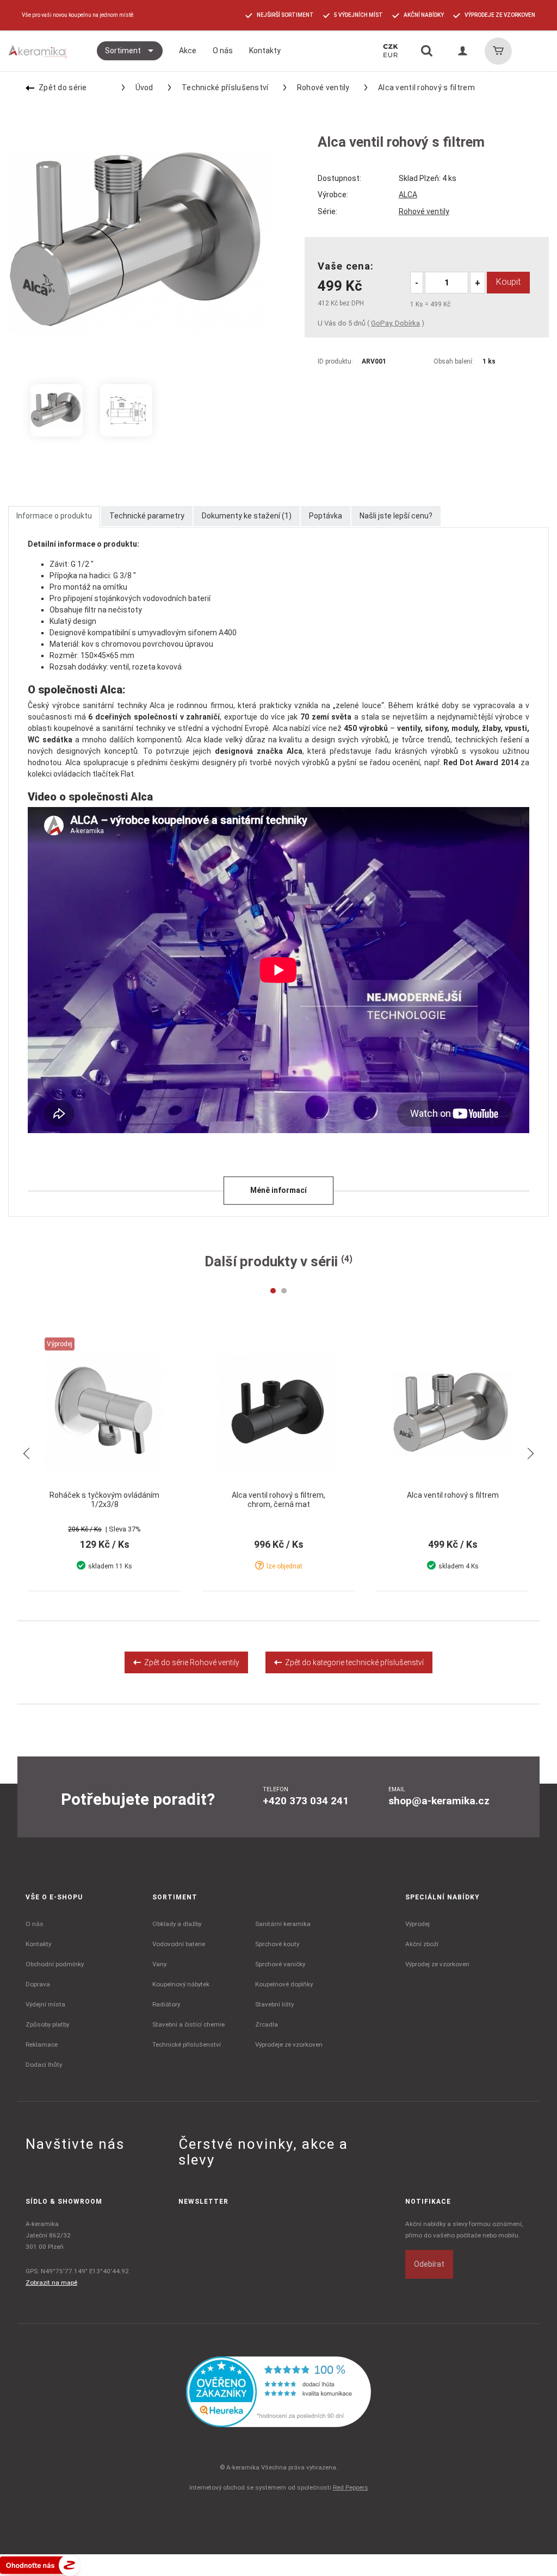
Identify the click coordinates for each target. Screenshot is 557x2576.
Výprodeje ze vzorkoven (289, 2044)
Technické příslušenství (225, 87)
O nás (35, 1924)
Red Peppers (351, 2487)
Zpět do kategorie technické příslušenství (353, 1662)
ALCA (408, 195)
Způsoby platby (47, 2024)
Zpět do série (63, 87)
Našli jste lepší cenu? (396, 516)
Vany (159, 1964)
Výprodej (417, 1924)
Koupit (508, 282)
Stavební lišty (274, 2004)
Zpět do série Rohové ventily (190, 1662)
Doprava (38, 1984)
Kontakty (38, 1944)
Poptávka (326, 516)
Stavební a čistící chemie (188, 2024)
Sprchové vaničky (280, 1964)
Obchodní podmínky (55, 1964)
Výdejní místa (45, 2004)
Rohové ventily (323, 87)
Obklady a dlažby (177, 1924)
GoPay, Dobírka (395, 323)
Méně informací (278, 1190)
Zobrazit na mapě (51, 2283)
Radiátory (166, 2004)
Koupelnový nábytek (181, 1984)
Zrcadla (267, 2024)
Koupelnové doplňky (284, 1984)
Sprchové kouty (277, 1944)
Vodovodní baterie (179, 1944)
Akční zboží (422, 1944)
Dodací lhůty (44, 2065)
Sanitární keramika (283, 1924)
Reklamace (42, 2044)
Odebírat (429, 2264)
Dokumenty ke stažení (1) (247, 516)
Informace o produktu (54, 516)
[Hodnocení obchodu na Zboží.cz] (40, 2565)
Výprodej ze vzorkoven (437, 1964)
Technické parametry (147, 516)
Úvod (144, 87)
